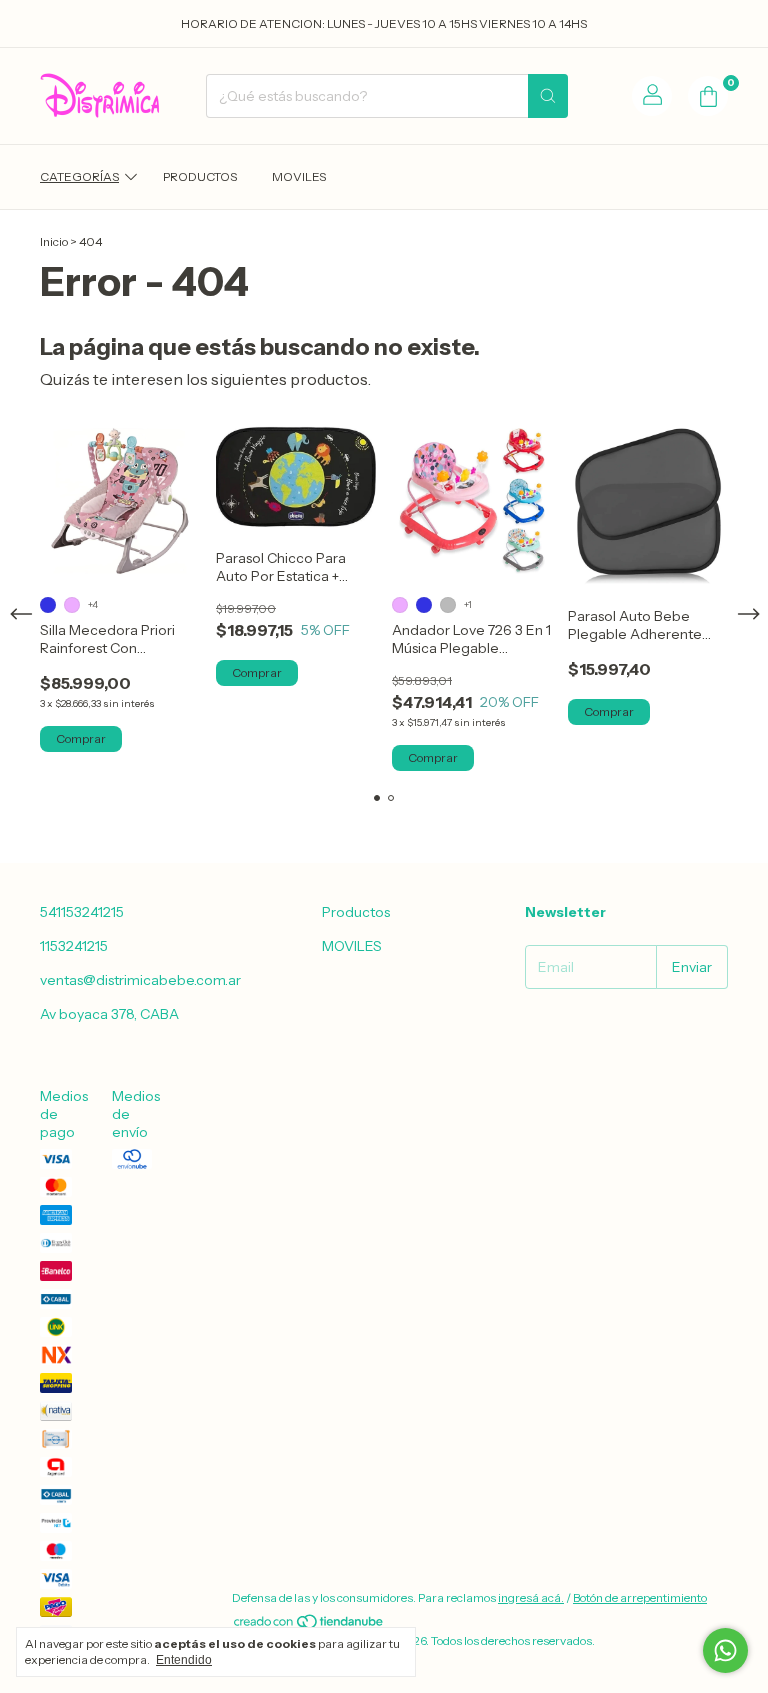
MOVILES (299, 176)
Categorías (79, 176)
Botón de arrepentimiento (640, 1597)
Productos (200, 176)
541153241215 (82, 912)
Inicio (54, 241)
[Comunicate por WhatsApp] (725, 1650)
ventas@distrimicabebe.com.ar (140, 980)
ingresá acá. (531, 1597)
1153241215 (74, 946)
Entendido (184, 1660)
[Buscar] (548, 96)
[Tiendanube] (309, 1625)
